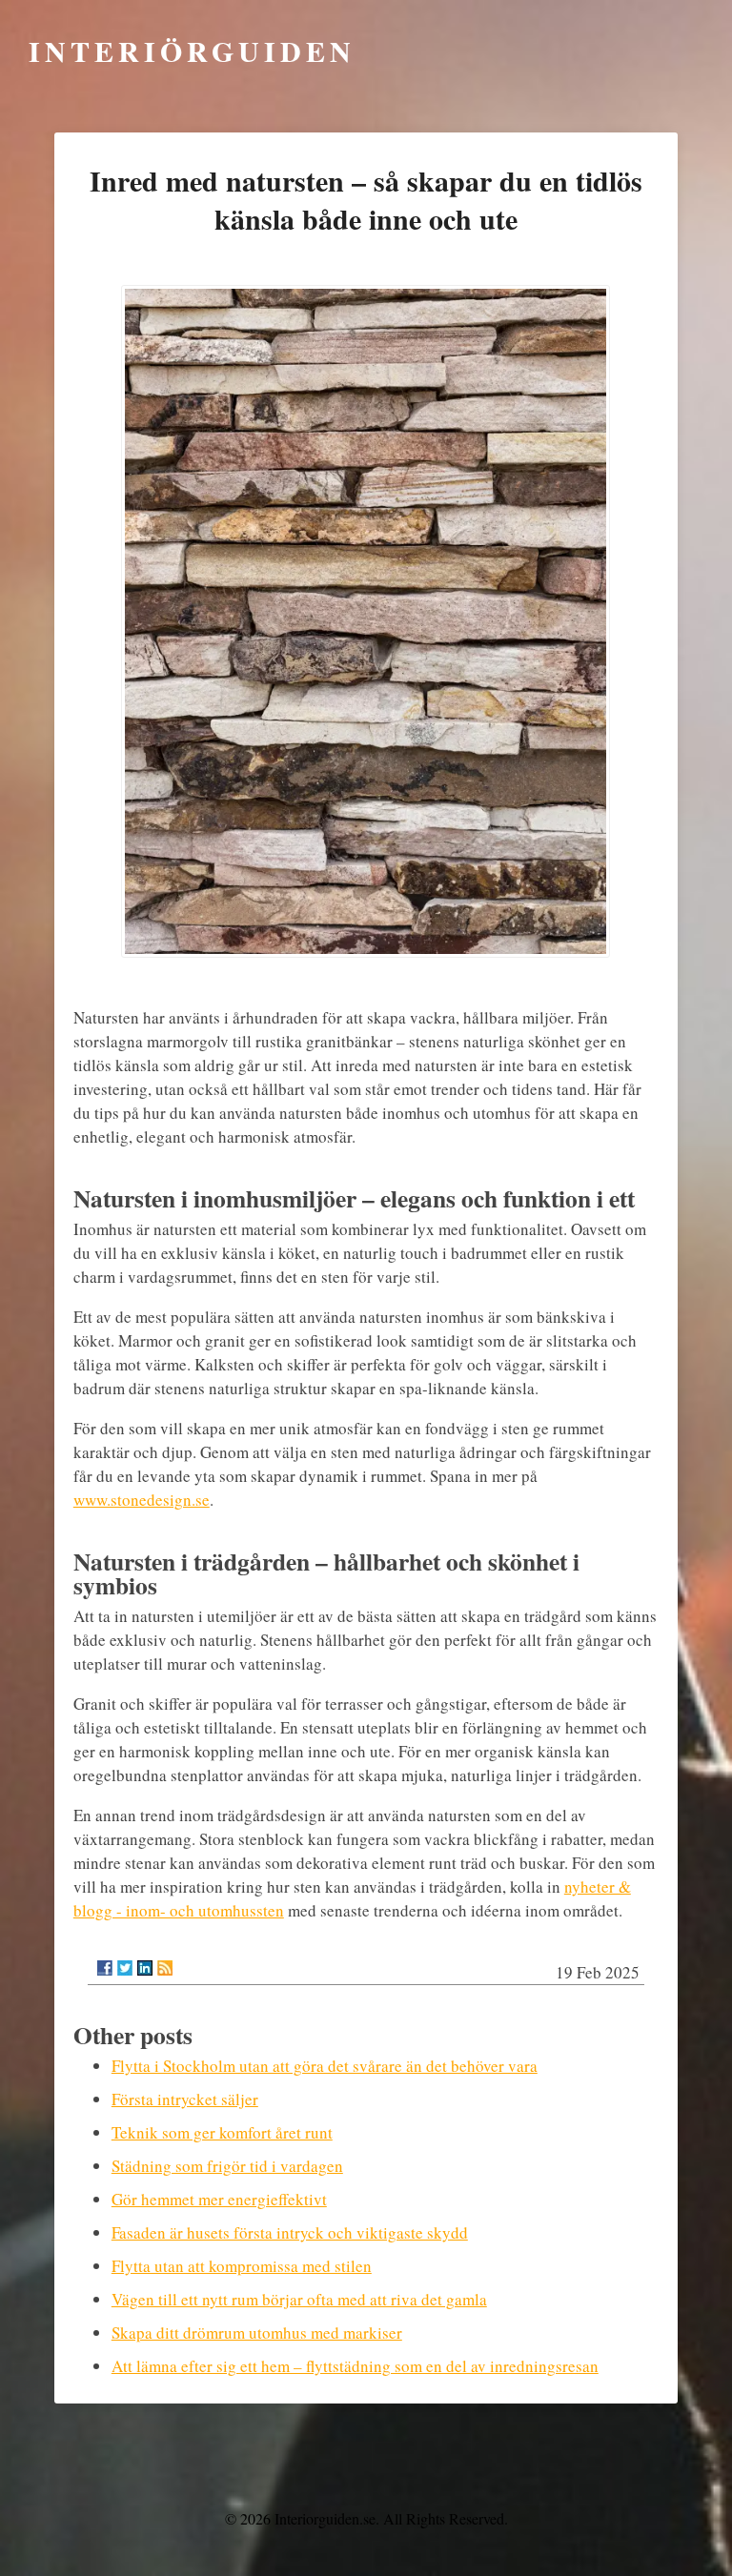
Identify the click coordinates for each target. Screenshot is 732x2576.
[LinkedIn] (145, 1968)
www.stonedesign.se (142, 1500)
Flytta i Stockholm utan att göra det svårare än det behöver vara (325, 2066)
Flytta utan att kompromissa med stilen (242, 2266)
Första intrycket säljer (185, 2099)
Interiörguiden (192, 51)
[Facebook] (105, 1968)
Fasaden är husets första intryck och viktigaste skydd (290, 2232)
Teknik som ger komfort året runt (222, 2132)
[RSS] (165, 1968)
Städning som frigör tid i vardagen (227, 2166)
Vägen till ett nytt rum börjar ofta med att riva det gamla (299, 2299)
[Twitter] (125, 1968)
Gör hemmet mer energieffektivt (219, 2199)
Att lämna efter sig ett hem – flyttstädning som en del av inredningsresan (355, 2366)
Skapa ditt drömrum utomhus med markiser (257, 2333)
